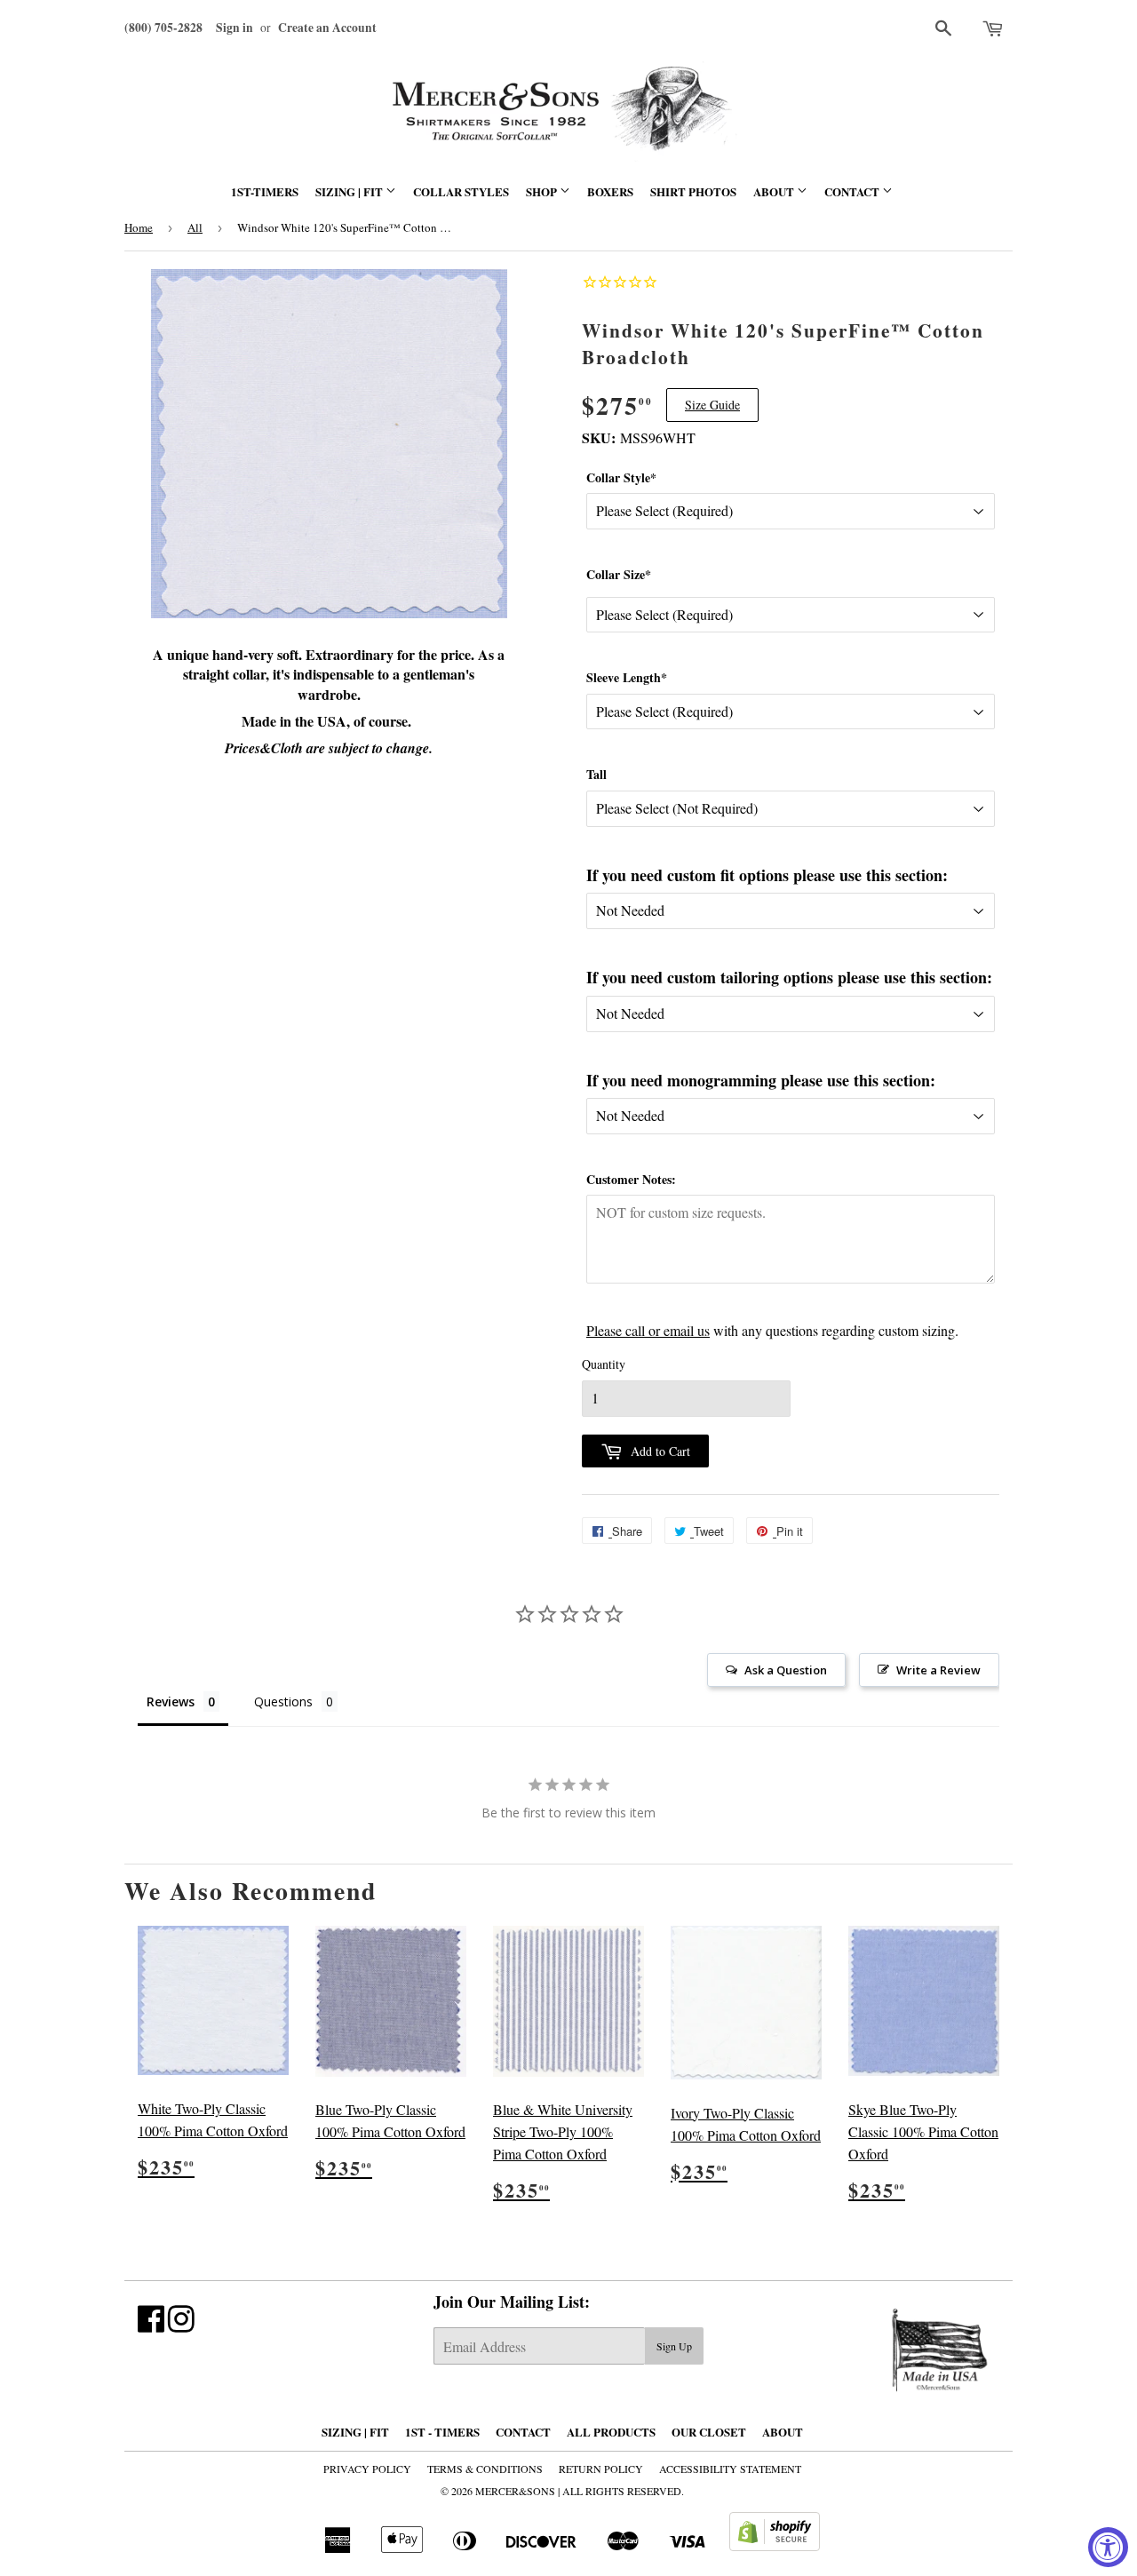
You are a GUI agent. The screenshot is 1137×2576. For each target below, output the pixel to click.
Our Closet (709, 2432)
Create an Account (327, 28)
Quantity (604, 1364)
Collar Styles (461, 191)
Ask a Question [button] (786, 1670)
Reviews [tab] (171, 1701)
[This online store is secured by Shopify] (775, 2545)
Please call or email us (648, 1330)
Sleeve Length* (627, 677)
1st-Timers (265, 191)
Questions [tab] (283, 1701)
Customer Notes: (631, 1179)
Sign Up (674, 2346)
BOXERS (610, 191)
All (195, 227)
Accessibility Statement (730, 2469)
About (775, 191)
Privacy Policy (367, 2469)
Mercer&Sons (515, 2491)
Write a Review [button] (938, 1670)
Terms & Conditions (485, 2469)
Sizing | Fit (350, 191)
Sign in (235, 28)
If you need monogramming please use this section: (761, 1080)
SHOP (543, 191)
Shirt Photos (693, 191)
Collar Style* (621, 477)
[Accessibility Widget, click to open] (1108, 2547)
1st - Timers (442, 2432)
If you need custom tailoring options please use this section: (789, 977)
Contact (853, 191)
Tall (596, 774)
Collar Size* (619, 574)
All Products (611, 2432)
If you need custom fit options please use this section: (767, 875)
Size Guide (712, 405)
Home (139, 227)
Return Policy (601, 2469)
